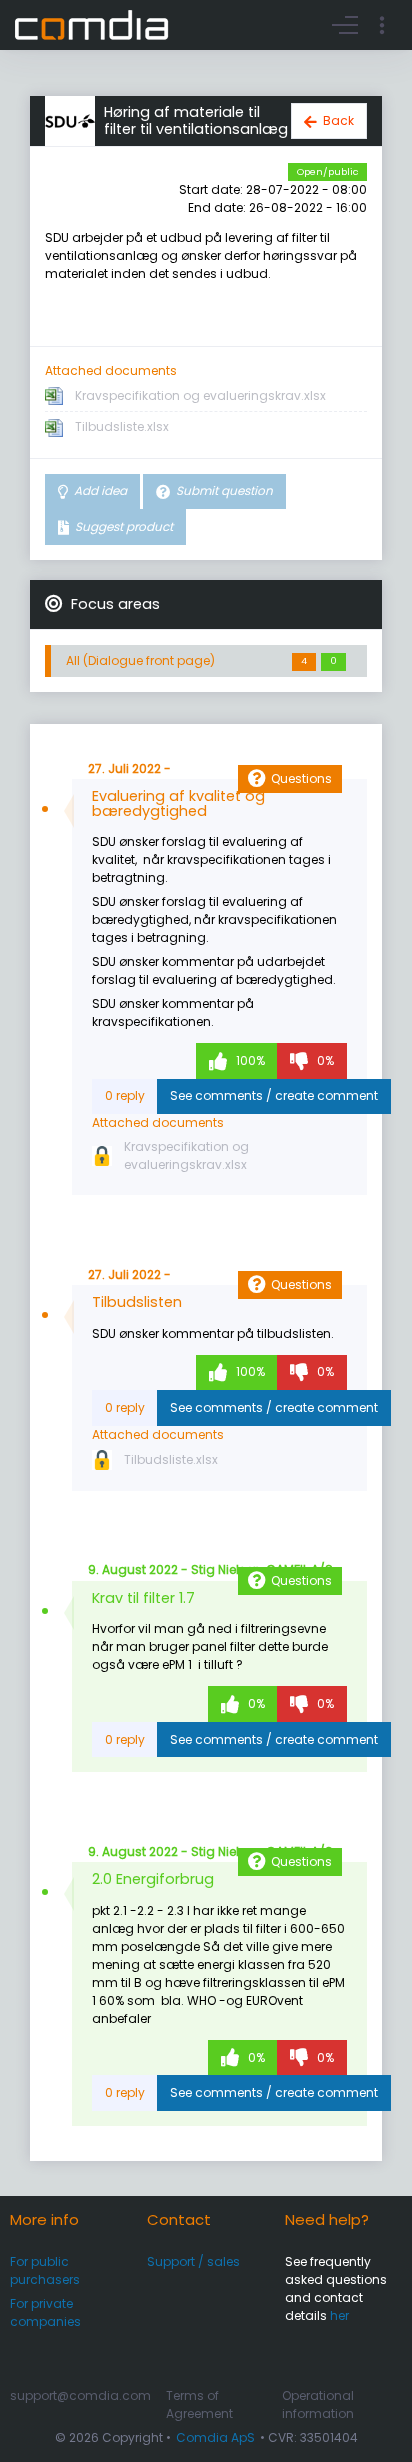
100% (249, 1060)
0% (324, 1060)
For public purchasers (45, 2270)
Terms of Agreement (199, 2404)
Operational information (318, 2404)
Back (338, 120)
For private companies (45, 2312)
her (339, 2315)
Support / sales (193, 2261)
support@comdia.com (80, 2395)
